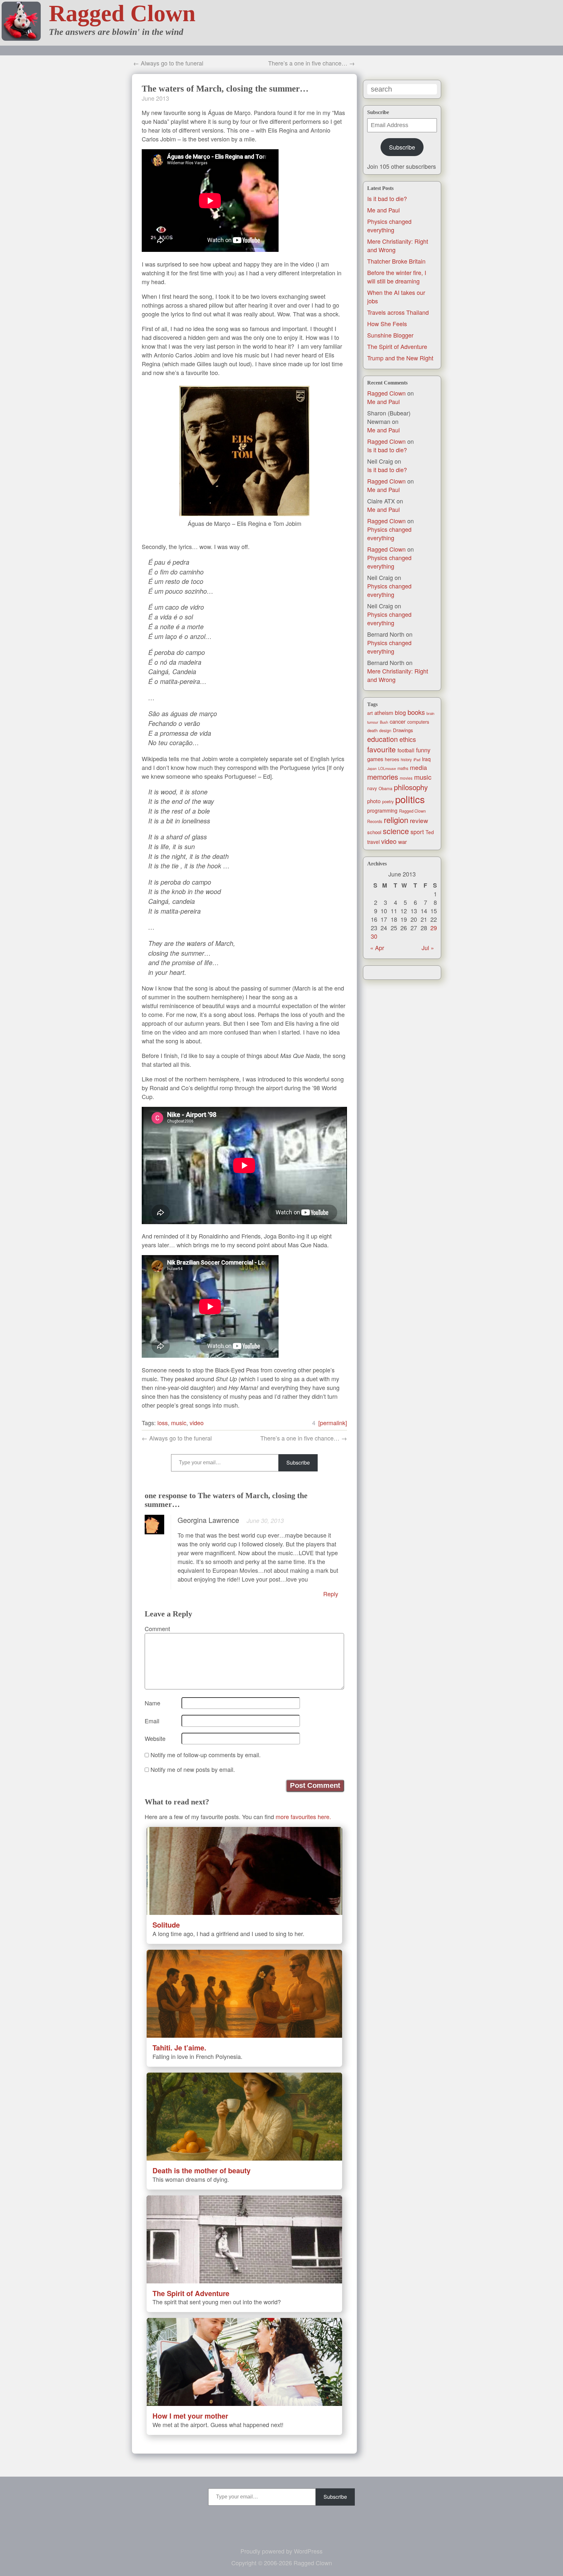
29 (434, 928)
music (423, 777)
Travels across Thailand (398, 312)
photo (374, 801)
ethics (408, 739)
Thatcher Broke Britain (396, 261)
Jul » (428, 948)
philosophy (411, 787)
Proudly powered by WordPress (281, 2551)
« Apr (377, 948)
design (385, 731)
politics (410, 799)
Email (152, 1721)
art (370, 713)
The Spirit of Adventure (397, 346)
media (419, 767)
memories (383, 777)
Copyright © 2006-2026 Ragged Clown (282, 2563)
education (383, 739)
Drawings (403, 730)
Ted (430, 832)
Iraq (426, 759)
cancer (398, 721)
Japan (372, 768)
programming (382, 810)
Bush (384, 722)
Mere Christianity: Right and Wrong (398, 675)
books (416, 712)
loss (163, 1423)
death (372, 730)
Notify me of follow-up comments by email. (206, 1755)
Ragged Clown (122, 13)
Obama (385, 788)
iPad (417, 760)
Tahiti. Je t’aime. (179, 2048)
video (389, 841)
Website (155, 1738)
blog (400, 712)
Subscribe (402, 147)
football (406, 750)
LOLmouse (387, 768)
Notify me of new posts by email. (193, 1769)
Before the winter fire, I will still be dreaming (397, 277)
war (403, 842)
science (396, 831)
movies (406, 778)
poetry (388, 801)
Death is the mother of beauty (202, 2171)
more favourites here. (303, 1816)
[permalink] (333, 1423)
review (419, 820)
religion (396, 820)
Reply (331, 1594)
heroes (392, 759)
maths (403, 768)
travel (373, 842)
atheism (384, 713)
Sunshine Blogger (390, 335)
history (406, 760)
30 (374, 936)
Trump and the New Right (400, 358)
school (374, 832)
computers (418, 722)
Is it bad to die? (387, 198)
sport (417, 832)
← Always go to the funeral (168, 63)
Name (152, 1703)
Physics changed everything (389, 225)
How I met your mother (190, 2416)
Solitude (166, 1925)
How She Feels (387, 324)
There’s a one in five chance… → (311, 63)
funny (423, 750)
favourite (382, 749)
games (375, 759)
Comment (157, 1628)
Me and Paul (383, 210)
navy (372, 788)
